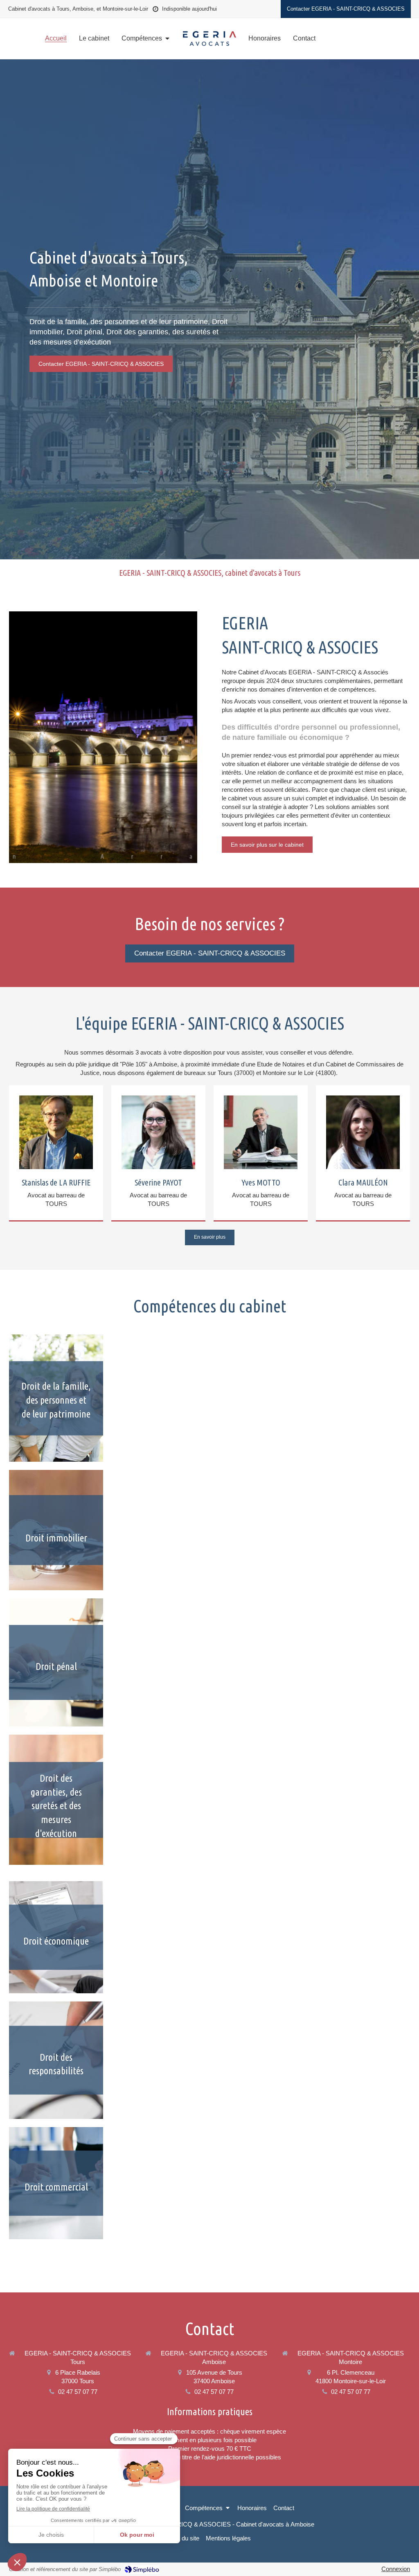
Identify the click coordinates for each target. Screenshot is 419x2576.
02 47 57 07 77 (78, 2392)
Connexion (396, 2569)
